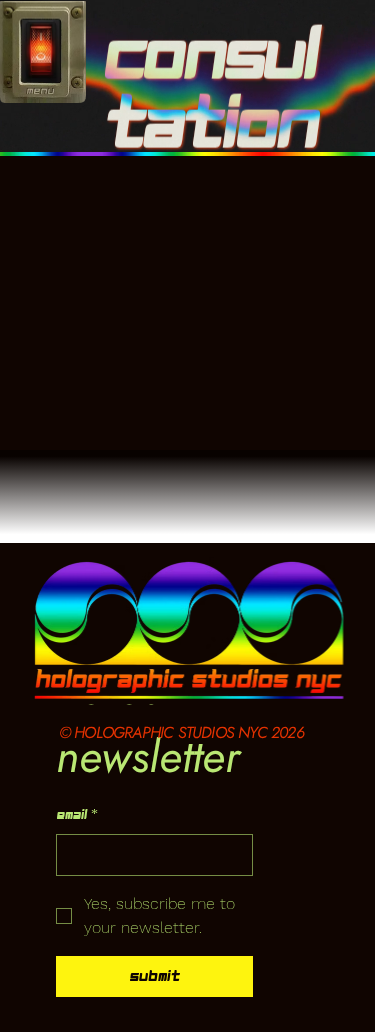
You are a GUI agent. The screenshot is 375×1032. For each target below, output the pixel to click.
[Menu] (40, 53)
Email (77, 815)
